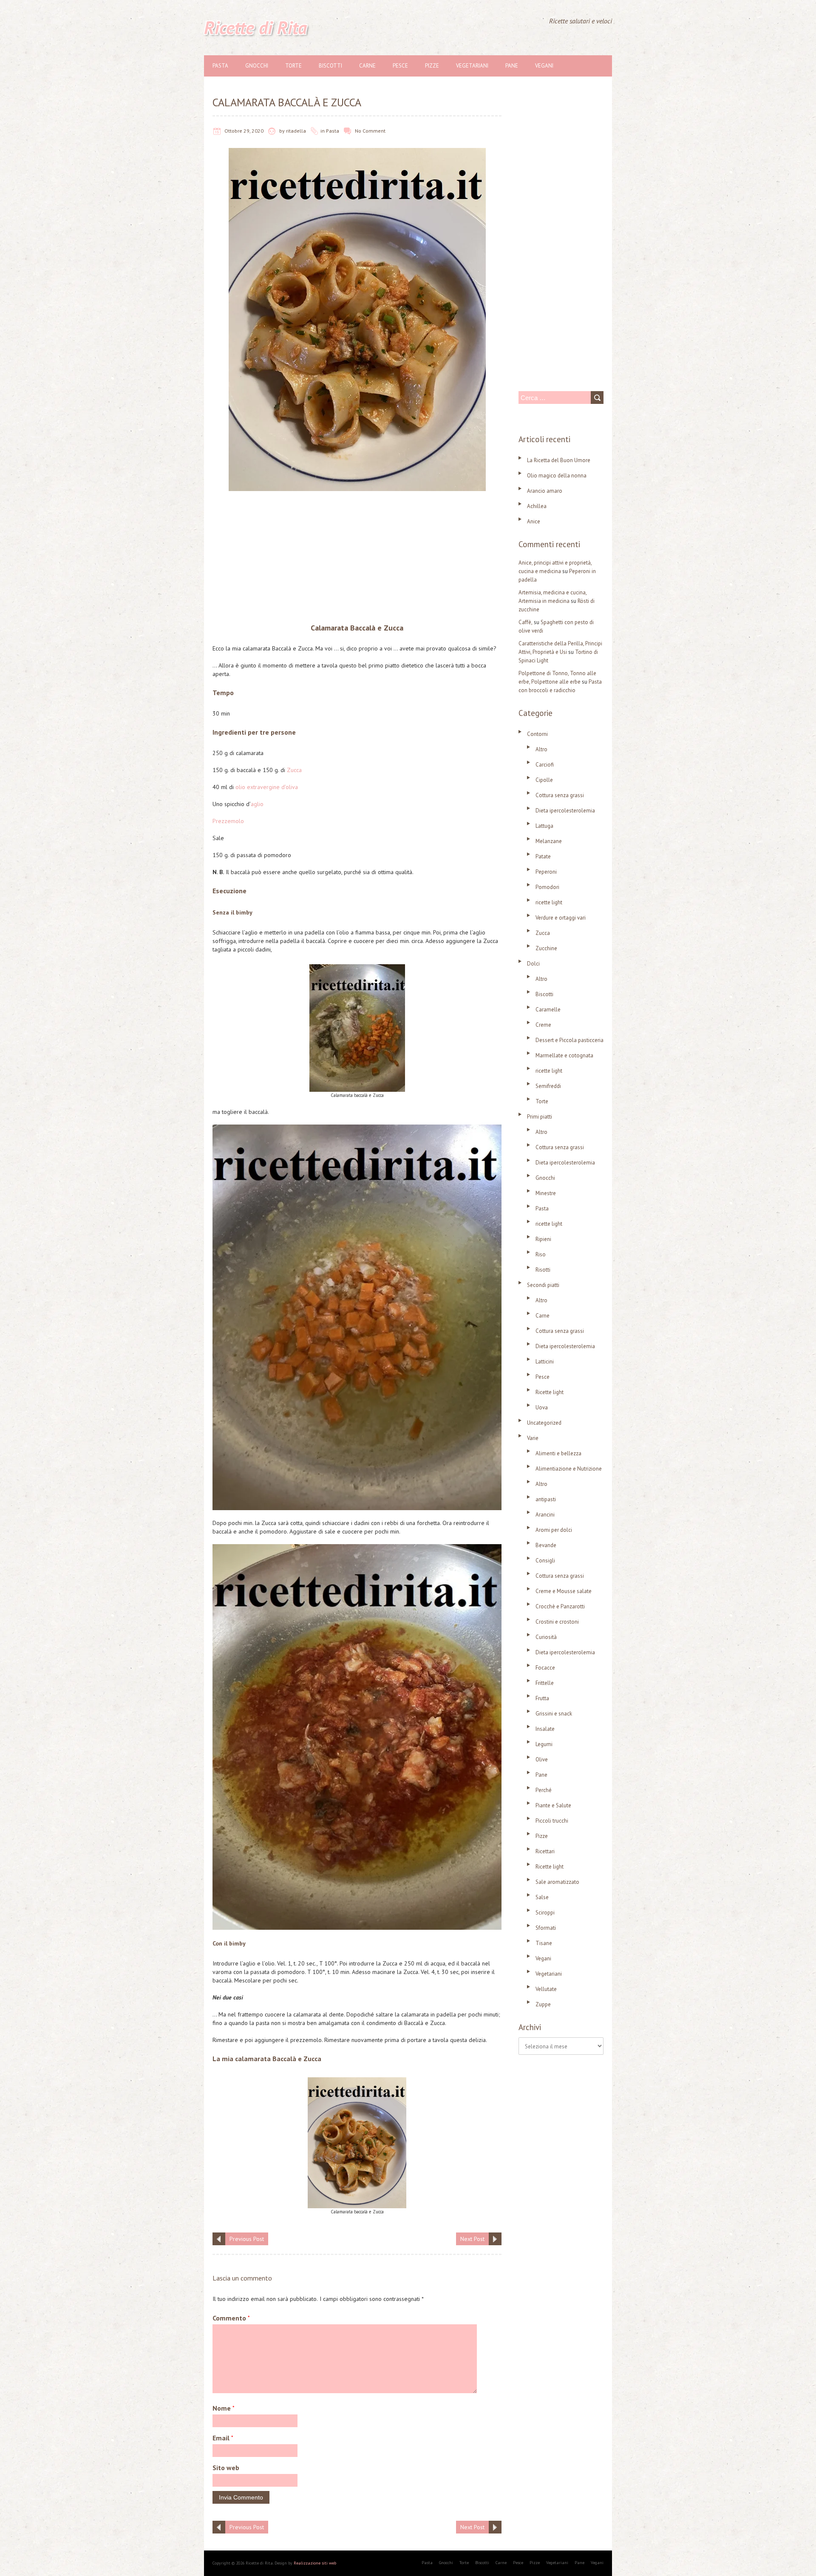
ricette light (549, 902)
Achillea (537, 506)
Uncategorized (544, 1423)
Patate (543, 856)
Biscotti (330, 66)
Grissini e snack (554, 1714)
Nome (224, 2408)
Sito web (226, 2468)
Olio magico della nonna (557, 476)
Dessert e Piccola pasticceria (569, 1040)
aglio (257, 804)
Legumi (544, 1744)
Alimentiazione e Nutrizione (569, 1469)
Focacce (545, 1668)
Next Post (472, 2239)
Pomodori (547, 887)
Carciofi (545, 765)
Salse (542, 1897)
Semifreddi (548, 1086)
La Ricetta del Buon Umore (559, 460)
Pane (512, 66)
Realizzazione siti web (315, 2563)
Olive (542, 1759)
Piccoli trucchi (552, 1821)
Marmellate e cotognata (564, 1055)
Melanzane (549, 841)
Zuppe (543, 2004)
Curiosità (546, 1637)
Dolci (533, 964)
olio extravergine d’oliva (267, 787)
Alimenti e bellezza (558, 1453)
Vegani (544, 66)
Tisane (544, 1943)
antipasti (546, 1499)
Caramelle (548, 1010)
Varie (533, 1438)
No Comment (370, 131)
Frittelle (545, 1683)
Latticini (545, 1362)
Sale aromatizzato (557, 1882)
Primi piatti (540, 1117)
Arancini (545, 1515)
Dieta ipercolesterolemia (565, 811)
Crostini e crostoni (557, 1622)
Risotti (543, 1270)
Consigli (545, 1561)
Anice (534, 521)
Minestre (546, 1193)
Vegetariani (472, 66)
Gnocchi (257, 66)
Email (223, 2438)
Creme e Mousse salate (564, 1591)
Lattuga (544, 826)
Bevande (546, 1545)
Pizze (432, 66)
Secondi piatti (543, 1285)
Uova (542, 1407)
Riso (541, 1254)
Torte (293, 66)
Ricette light (550, 1392)
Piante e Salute (553, 1805)
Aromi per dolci (554, 1530)
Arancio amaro (545, 491)
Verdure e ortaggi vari (561, 918)
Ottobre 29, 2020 (244, 131)
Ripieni (543, 1239)
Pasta (220, 66)
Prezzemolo (228, 821)
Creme (543, 1025)
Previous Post (247, 2239)
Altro (541, 749)
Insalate (545, 1729)
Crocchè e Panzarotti (560, 1606)
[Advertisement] (357, 559)
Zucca (294, 770)
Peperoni (546, 872)
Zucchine (546, 948)
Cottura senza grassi (560, 795)
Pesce (400, 66)
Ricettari (545, 1851)
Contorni (537, 734)
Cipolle (544, 780)
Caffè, (526, 622)
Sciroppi (545, 1913)
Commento (231, 2318)
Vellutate (546, 1989)
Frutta (542, 1698)
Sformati (546, 1928)
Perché (544, 1790)
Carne (367, 66)
